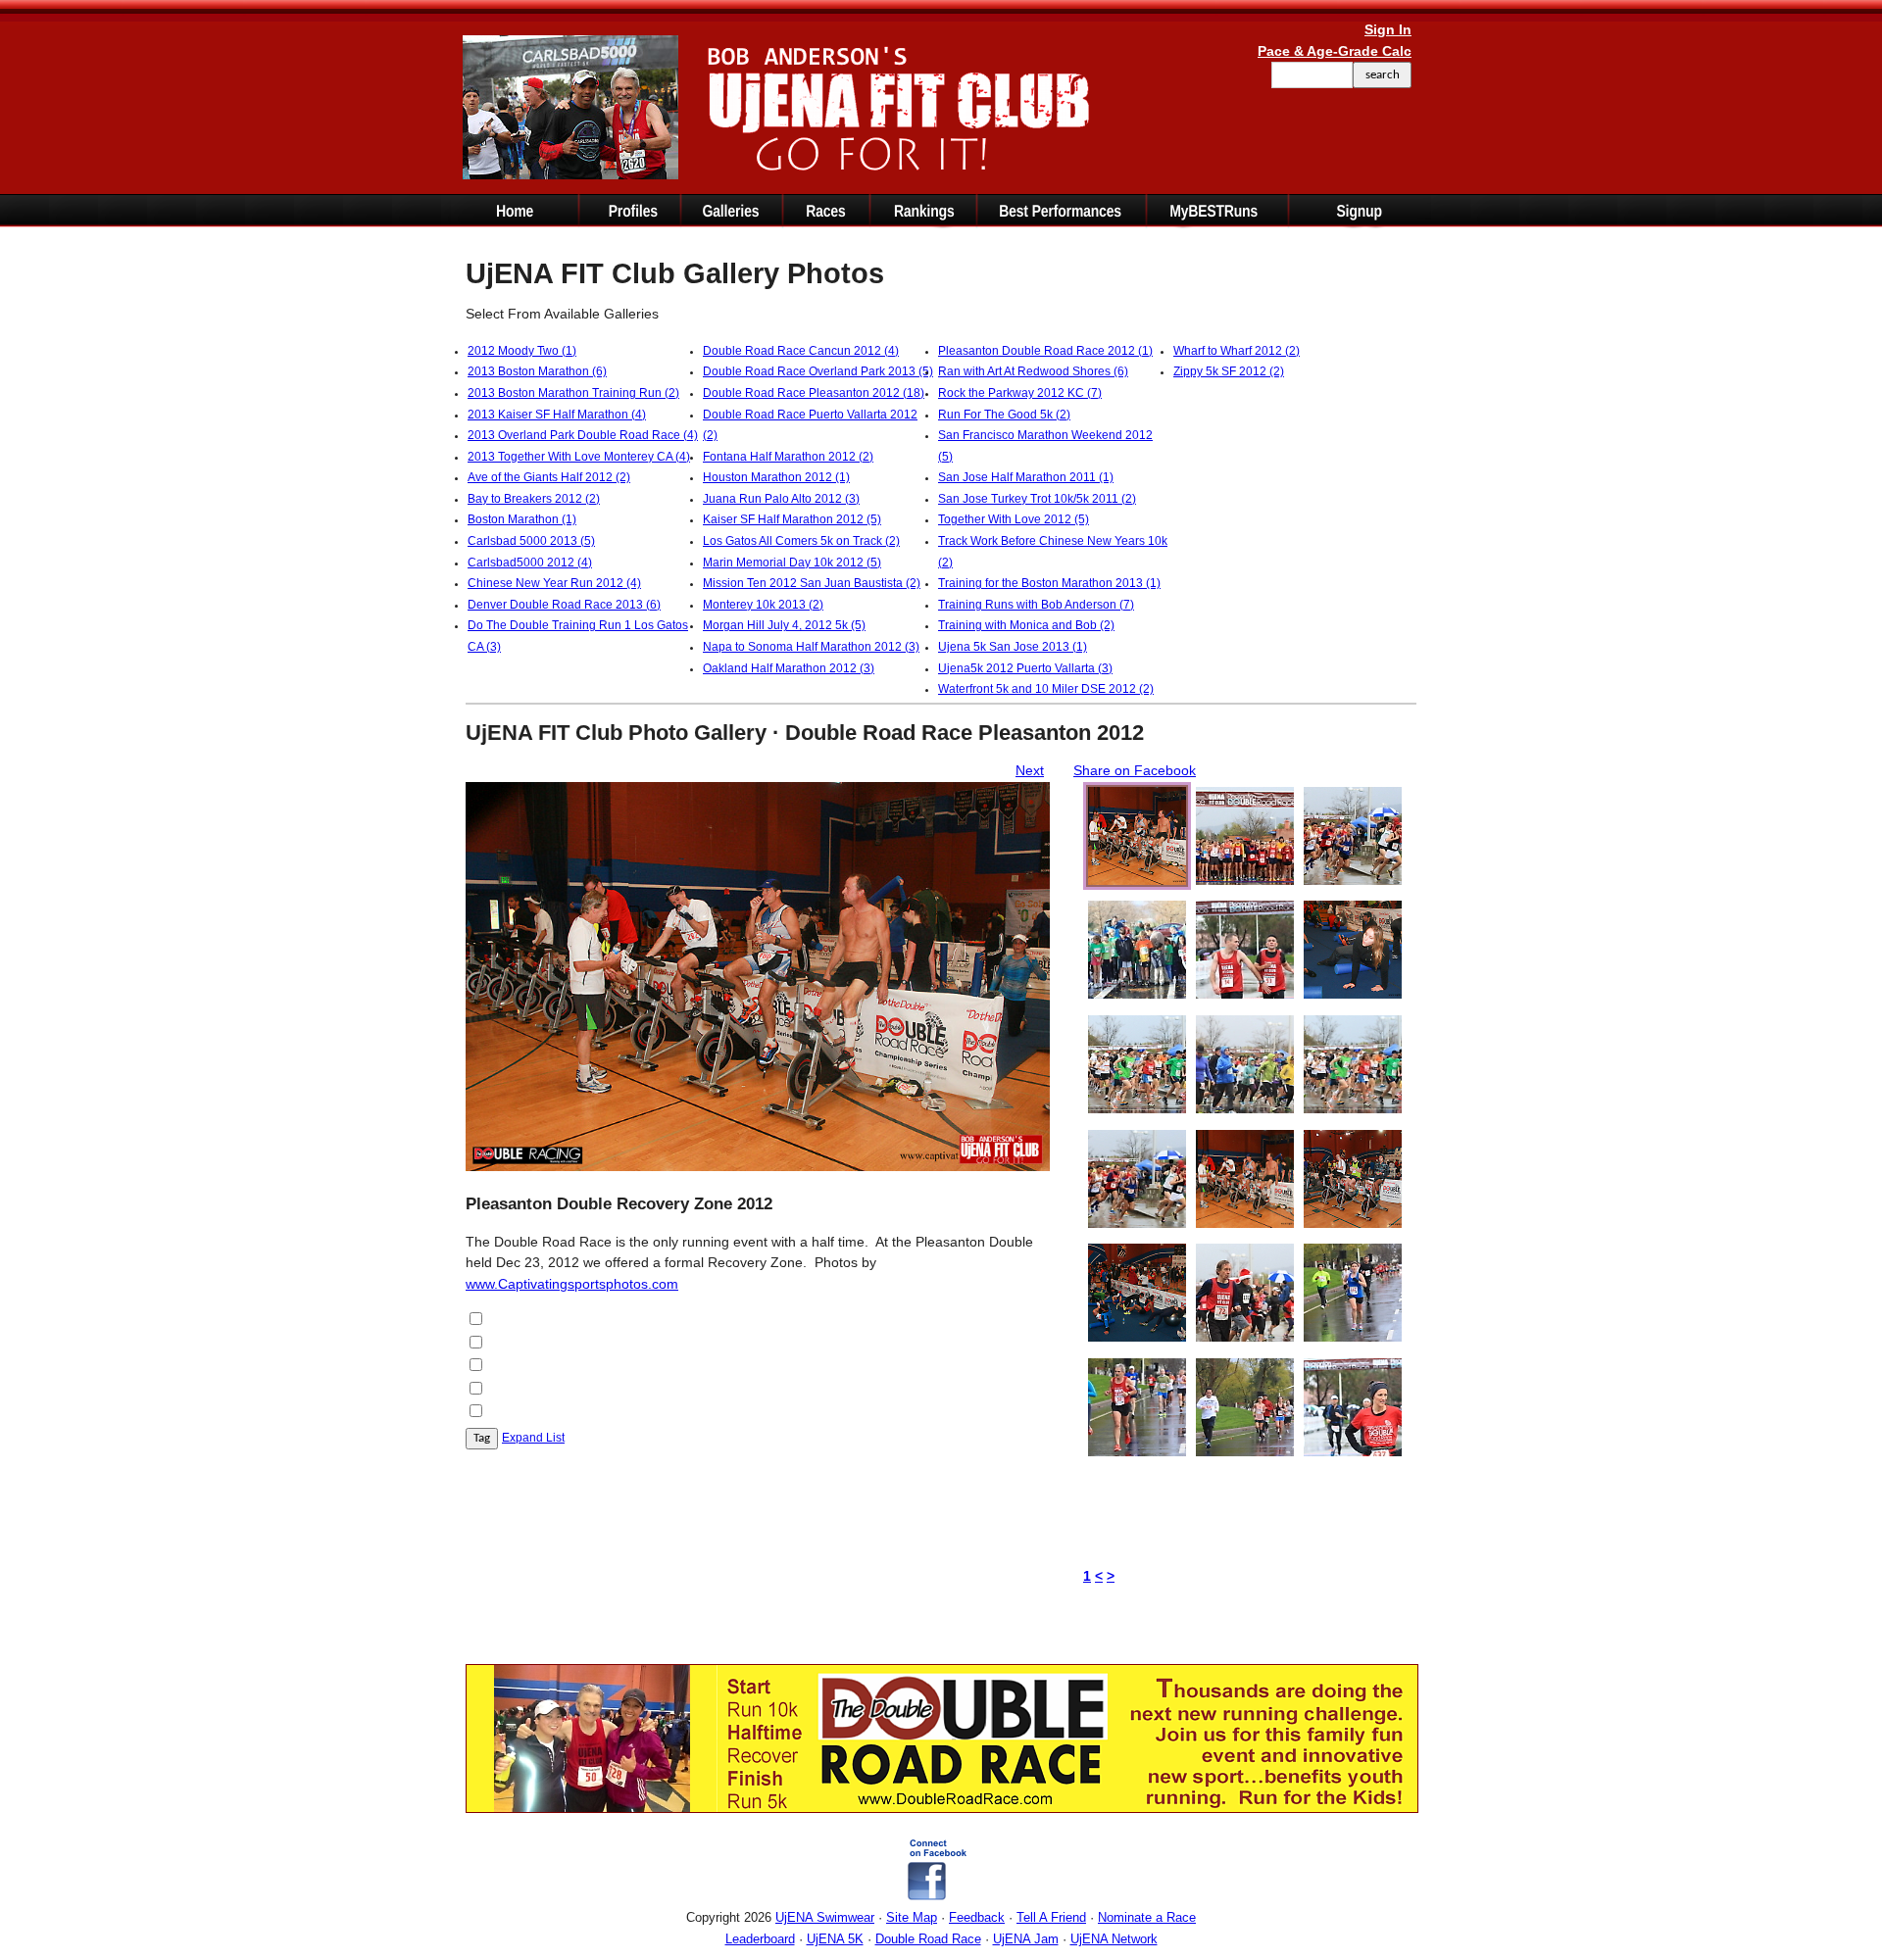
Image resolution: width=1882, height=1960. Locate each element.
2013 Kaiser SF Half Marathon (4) (557, 415)
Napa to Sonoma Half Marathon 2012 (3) (811, 647)
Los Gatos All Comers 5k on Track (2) (801, 541)
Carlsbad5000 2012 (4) (530, 563)
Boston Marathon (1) (522, 519)
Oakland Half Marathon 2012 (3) (789, 668)
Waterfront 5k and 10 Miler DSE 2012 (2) (1046, 689)
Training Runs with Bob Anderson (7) (1036, 605)
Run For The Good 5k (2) (1004, 415)
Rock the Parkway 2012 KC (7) (1020, 393)
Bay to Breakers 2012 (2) (534, 499)
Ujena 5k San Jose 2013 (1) (1013, 647)
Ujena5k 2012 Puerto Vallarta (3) (1025, 668)
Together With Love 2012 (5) (1014, 519)
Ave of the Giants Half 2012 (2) (549, 477)
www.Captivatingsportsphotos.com (572, 1284)
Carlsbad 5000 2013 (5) (531, 541)
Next (1030, 770)
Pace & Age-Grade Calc (1335, 51)
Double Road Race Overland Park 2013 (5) (818, 371)
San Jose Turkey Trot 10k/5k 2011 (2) (1037, 499)
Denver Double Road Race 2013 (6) (564, 605)
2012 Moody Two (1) (522, 351)
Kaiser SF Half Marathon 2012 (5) (792, 519)
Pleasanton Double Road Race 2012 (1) (1045, 351)
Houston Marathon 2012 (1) (776, 477)
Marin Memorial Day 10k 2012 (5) (792, 563)
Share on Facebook (1135, 770)
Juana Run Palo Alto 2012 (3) (781, 499)
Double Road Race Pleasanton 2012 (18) (814, 393)
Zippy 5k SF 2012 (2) (1229, 371)
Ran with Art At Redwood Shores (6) (1033, 371)
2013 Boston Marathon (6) (537, 371)
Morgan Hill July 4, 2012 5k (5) (784, 625)
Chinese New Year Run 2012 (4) (554, 583)
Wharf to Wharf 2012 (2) (1237, 351)
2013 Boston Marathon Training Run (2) (573, 393)
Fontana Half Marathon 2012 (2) (788, 457)
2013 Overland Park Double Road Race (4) (583, 435)
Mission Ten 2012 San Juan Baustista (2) (812, 583)
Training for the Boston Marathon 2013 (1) (1049, 583)
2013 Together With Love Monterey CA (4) (579, 457)
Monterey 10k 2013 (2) (763, 605)
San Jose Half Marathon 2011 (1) (1026, 477)
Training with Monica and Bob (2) (1026, 625)
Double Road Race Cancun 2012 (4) (801, 351)
